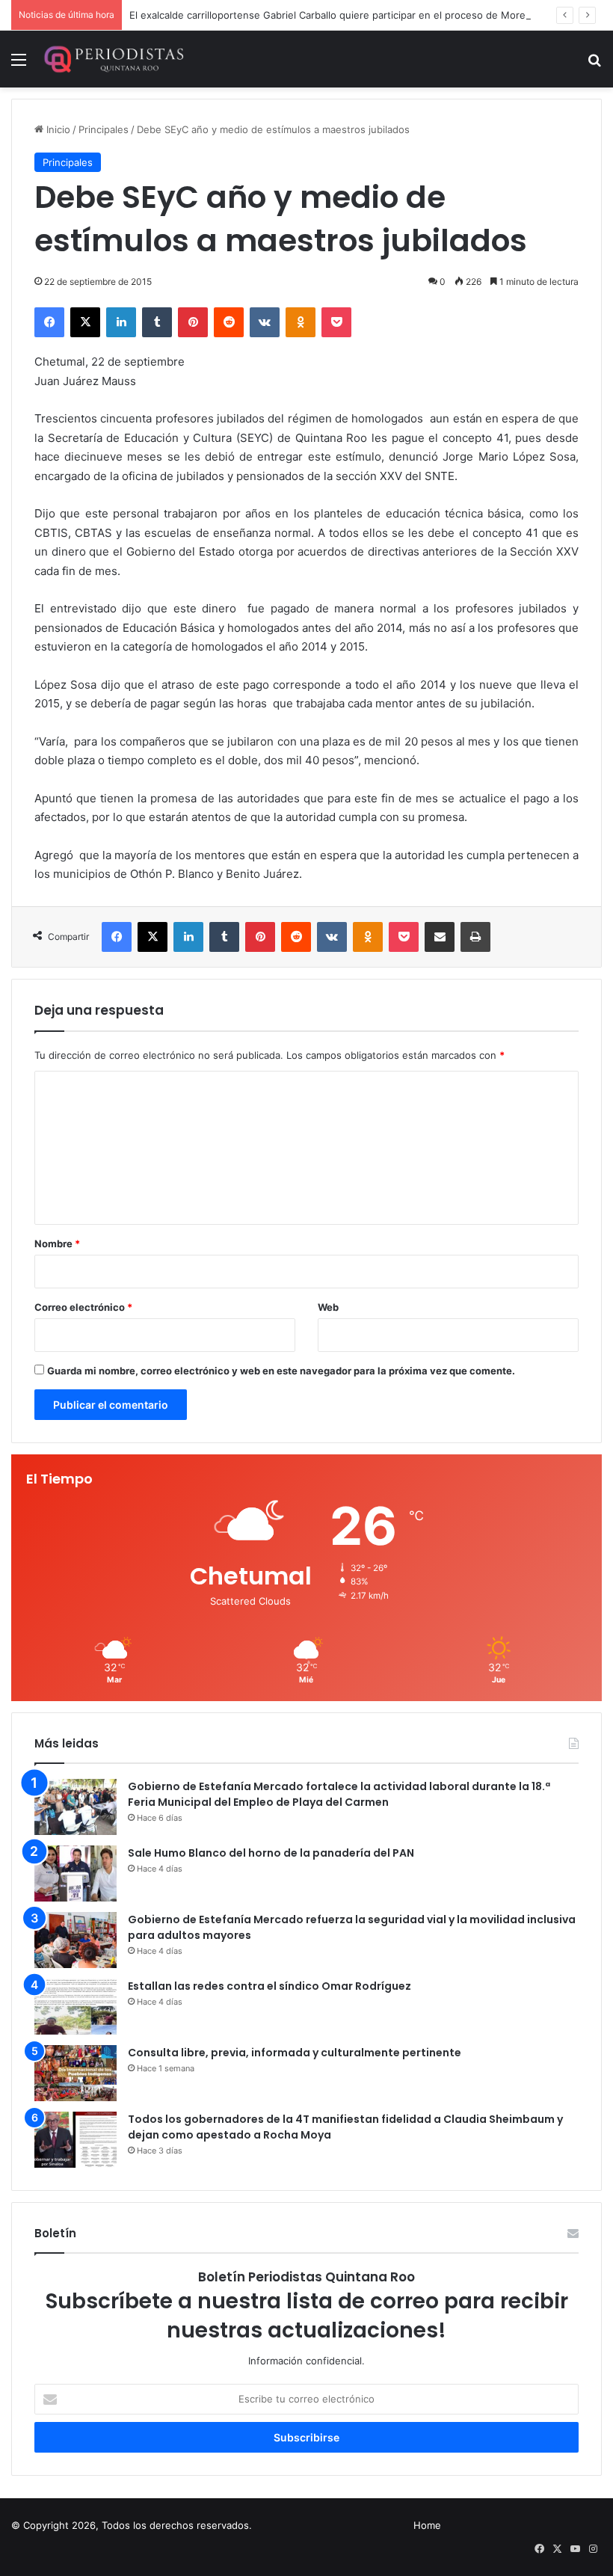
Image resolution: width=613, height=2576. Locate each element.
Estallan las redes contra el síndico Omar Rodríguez (269, 1986)
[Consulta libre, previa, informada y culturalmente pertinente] (76, 2073)
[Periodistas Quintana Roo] (113, 59)
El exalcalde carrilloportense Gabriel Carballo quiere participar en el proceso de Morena (333, 15)
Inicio (57, 129)
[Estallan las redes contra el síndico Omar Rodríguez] (76, 2007)
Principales (104, 129)
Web (328, 1307)
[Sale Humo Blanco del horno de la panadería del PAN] (76, 1873)
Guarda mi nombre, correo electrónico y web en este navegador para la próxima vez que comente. (281, 1371)
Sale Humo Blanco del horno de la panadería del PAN (271, 1853)
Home (427, 2525)
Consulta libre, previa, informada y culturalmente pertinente (295, 2053)
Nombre (57, 1244)
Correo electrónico (83, 1307)
